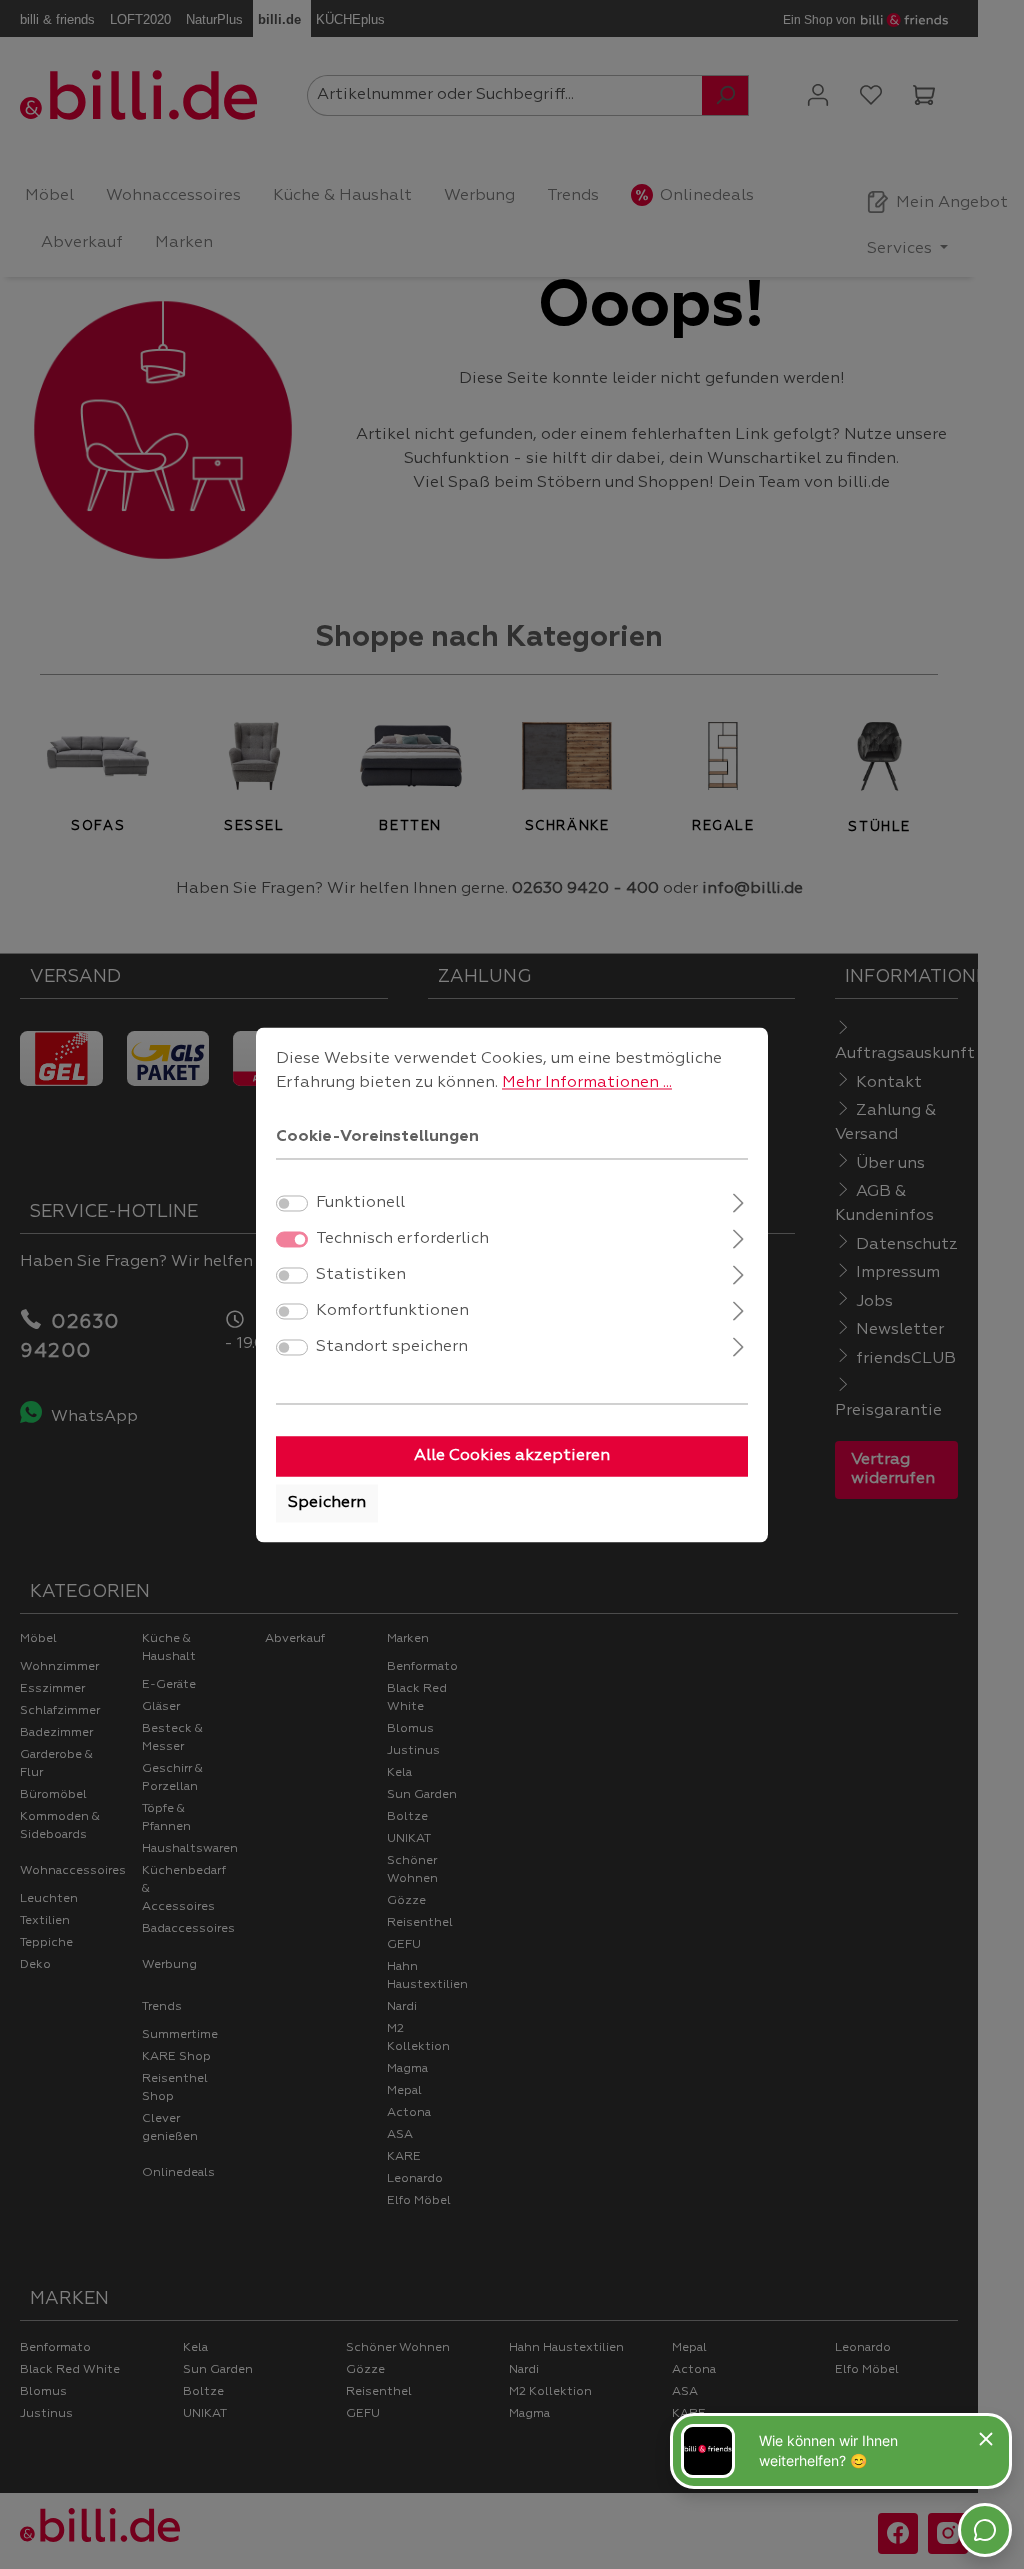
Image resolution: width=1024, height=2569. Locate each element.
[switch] (292, 1203)
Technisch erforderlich (402, 1239)
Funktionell (360, 1203)
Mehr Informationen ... (587, 1083)
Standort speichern (392, 1347)
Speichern (327, 1503)
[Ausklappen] (738, 1200)
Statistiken (361, 1275)
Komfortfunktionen (392, 1311)
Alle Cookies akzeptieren (512, 1456)
